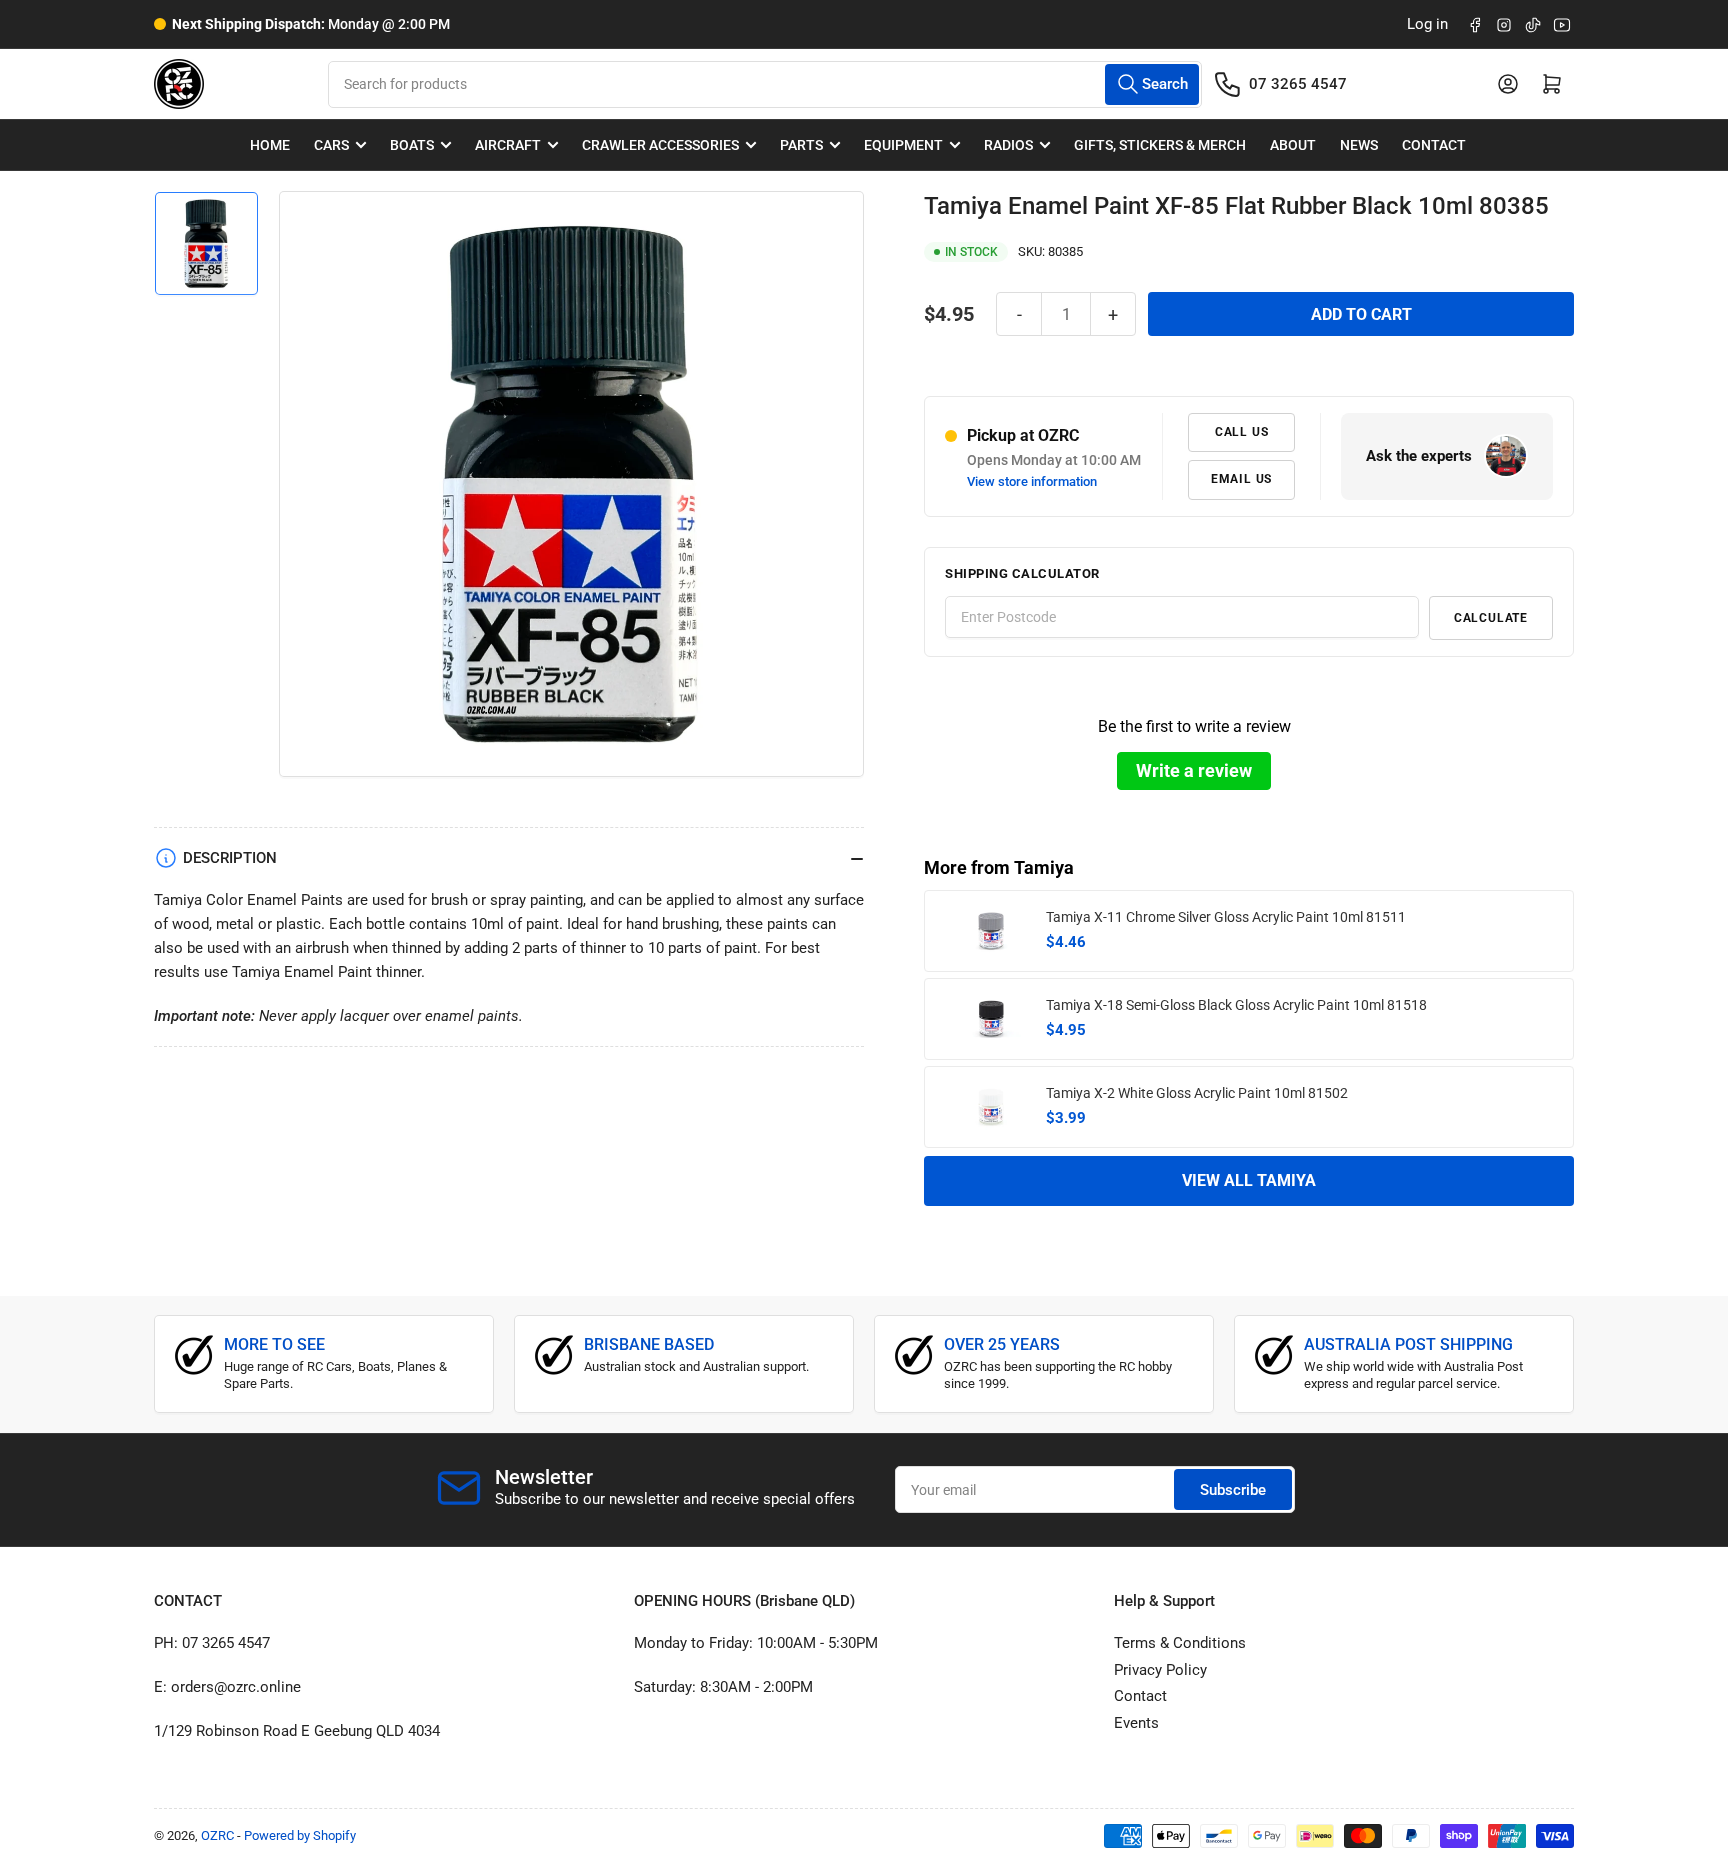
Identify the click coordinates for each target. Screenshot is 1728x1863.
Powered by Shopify (300, 1835)
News (1359, 145)
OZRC (217, 1835)
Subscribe (1233, 1490)
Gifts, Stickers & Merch (1160, 145)
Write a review (1194, 770)
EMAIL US (1241, 479)
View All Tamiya (1249, 1180)
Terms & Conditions (1180, 1643)
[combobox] (764, 84)
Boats (412, 145)
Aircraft (508, 145)
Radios (1008, 145)
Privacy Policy (1160, 1670)
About (1293, 145)
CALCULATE (1491, 618)
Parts (801, 145)
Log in (1427, 24)
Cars (331, 145)
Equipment (903, 145)
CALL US (1242, 432)
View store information (1032, 481)
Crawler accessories (660, 145)
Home (270, 145)
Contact (1434, 145)
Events (1136, 1723)
